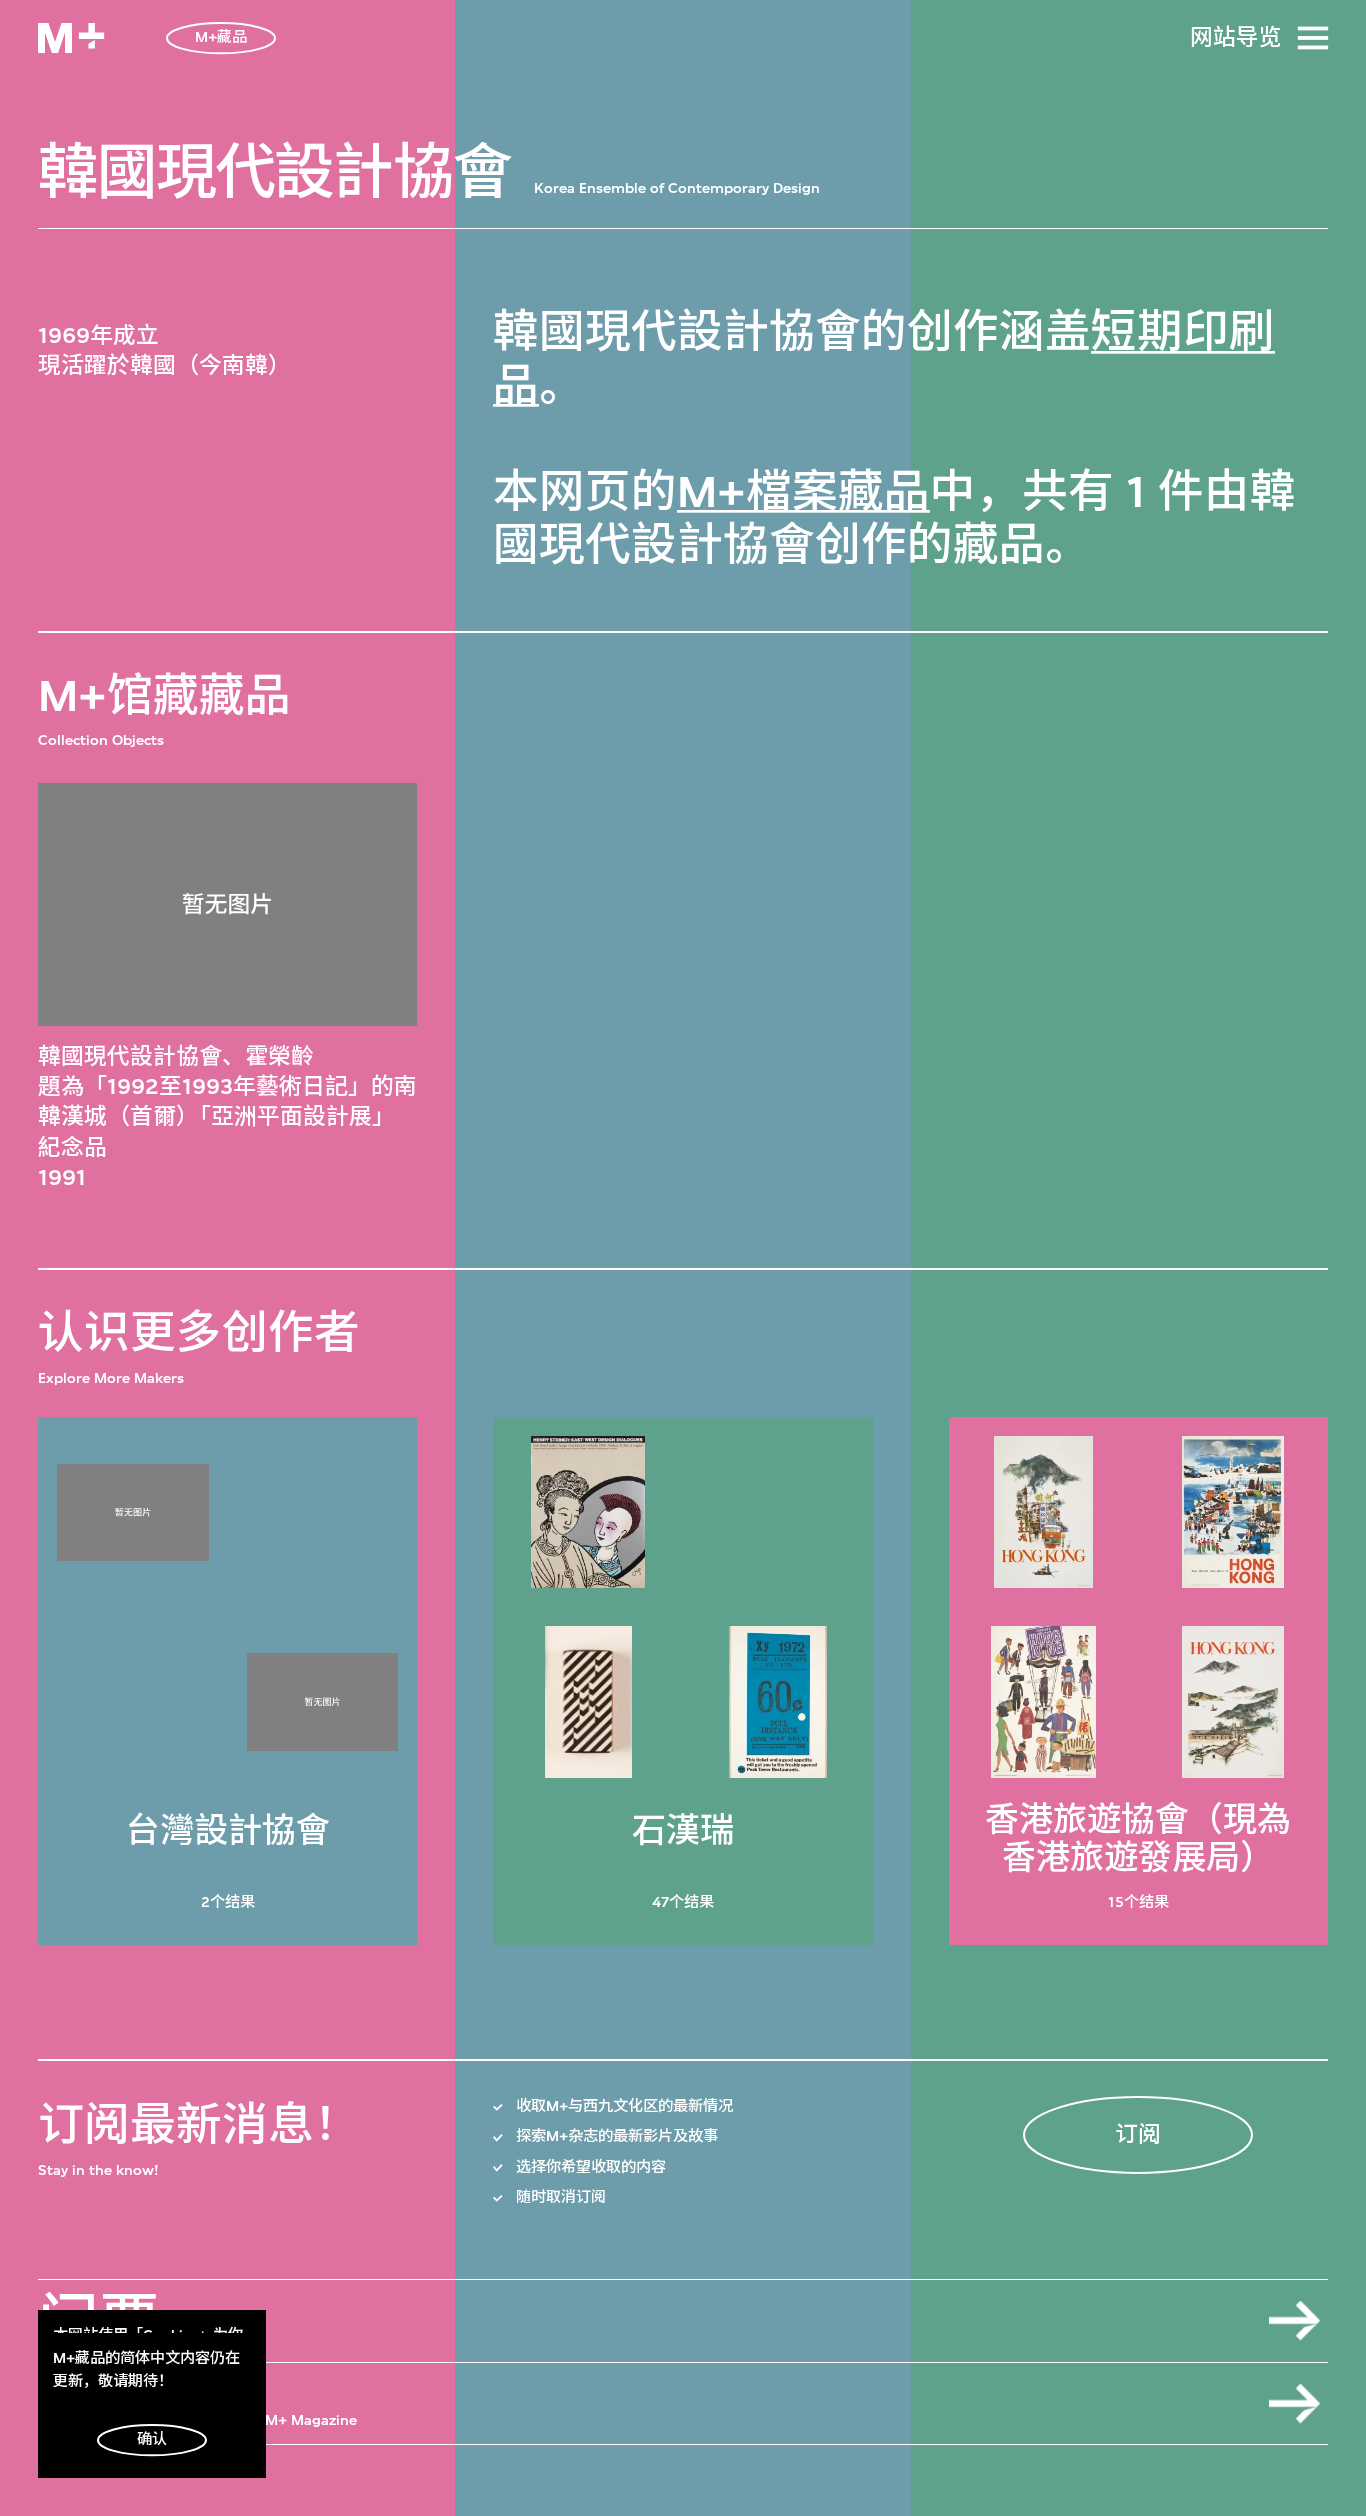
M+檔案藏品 (803, 492)
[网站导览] (1313, 38)
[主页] (71, 38)
